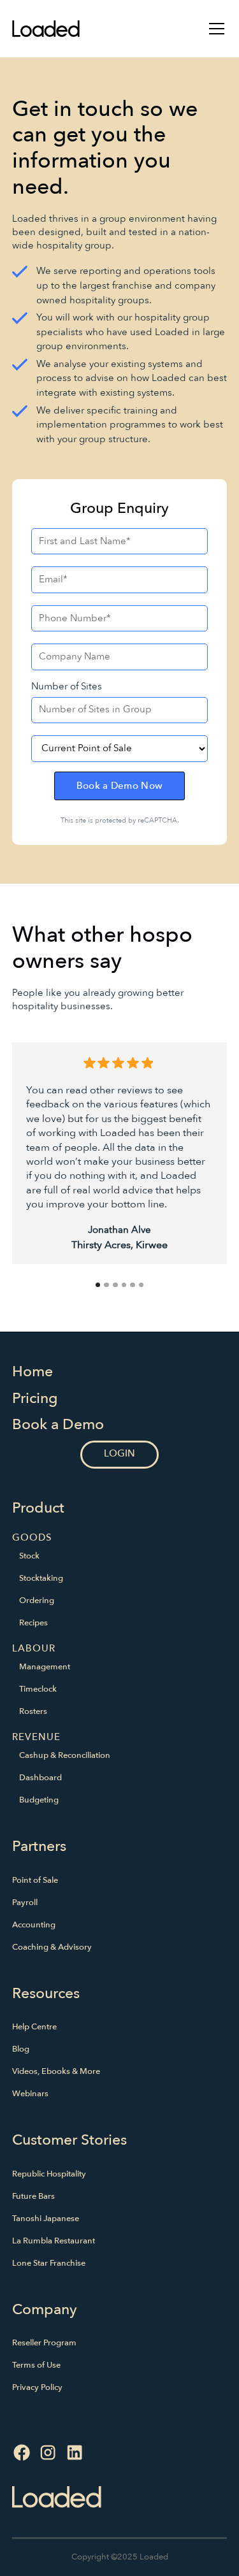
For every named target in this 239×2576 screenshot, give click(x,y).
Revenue (36, 1737)
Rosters (33, 1711)
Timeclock (38, 1689)
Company (45, 2309)
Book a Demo (58, 1424)
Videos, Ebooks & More (56, 2071)
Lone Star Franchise (49, 2263)
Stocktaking (41, 1578)
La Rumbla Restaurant (54, 2241)
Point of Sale (35, 1880)
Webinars (30, 2094)
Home (33, 1371)
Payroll (25, 1903)
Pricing (35, 1398)
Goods (32, 1538)
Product (38, 1508)
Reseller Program (44, 2343)
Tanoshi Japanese (46, 2219)
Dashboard (40, 1778)
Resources (46, 1993)
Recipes (33, 1623)
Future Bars (33, 2196)
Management (45, 1667)
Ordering (37, 1601)
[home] (46, 28)
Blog (21, 2049)
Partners (39, 1846)
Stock (29, 1556)
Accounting (34, 1925)
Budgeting (39, 1800)
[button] (214, 29)
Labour (34, 1649)
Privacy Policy (37, 2387)
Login (120, 1454)
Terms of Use (36, 2365)
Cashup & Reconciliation (65, 1755)
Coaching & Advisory (52, 1947)
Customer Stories (69, 2140)
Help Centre (34, 2027)
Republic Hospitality (49, 2174)
